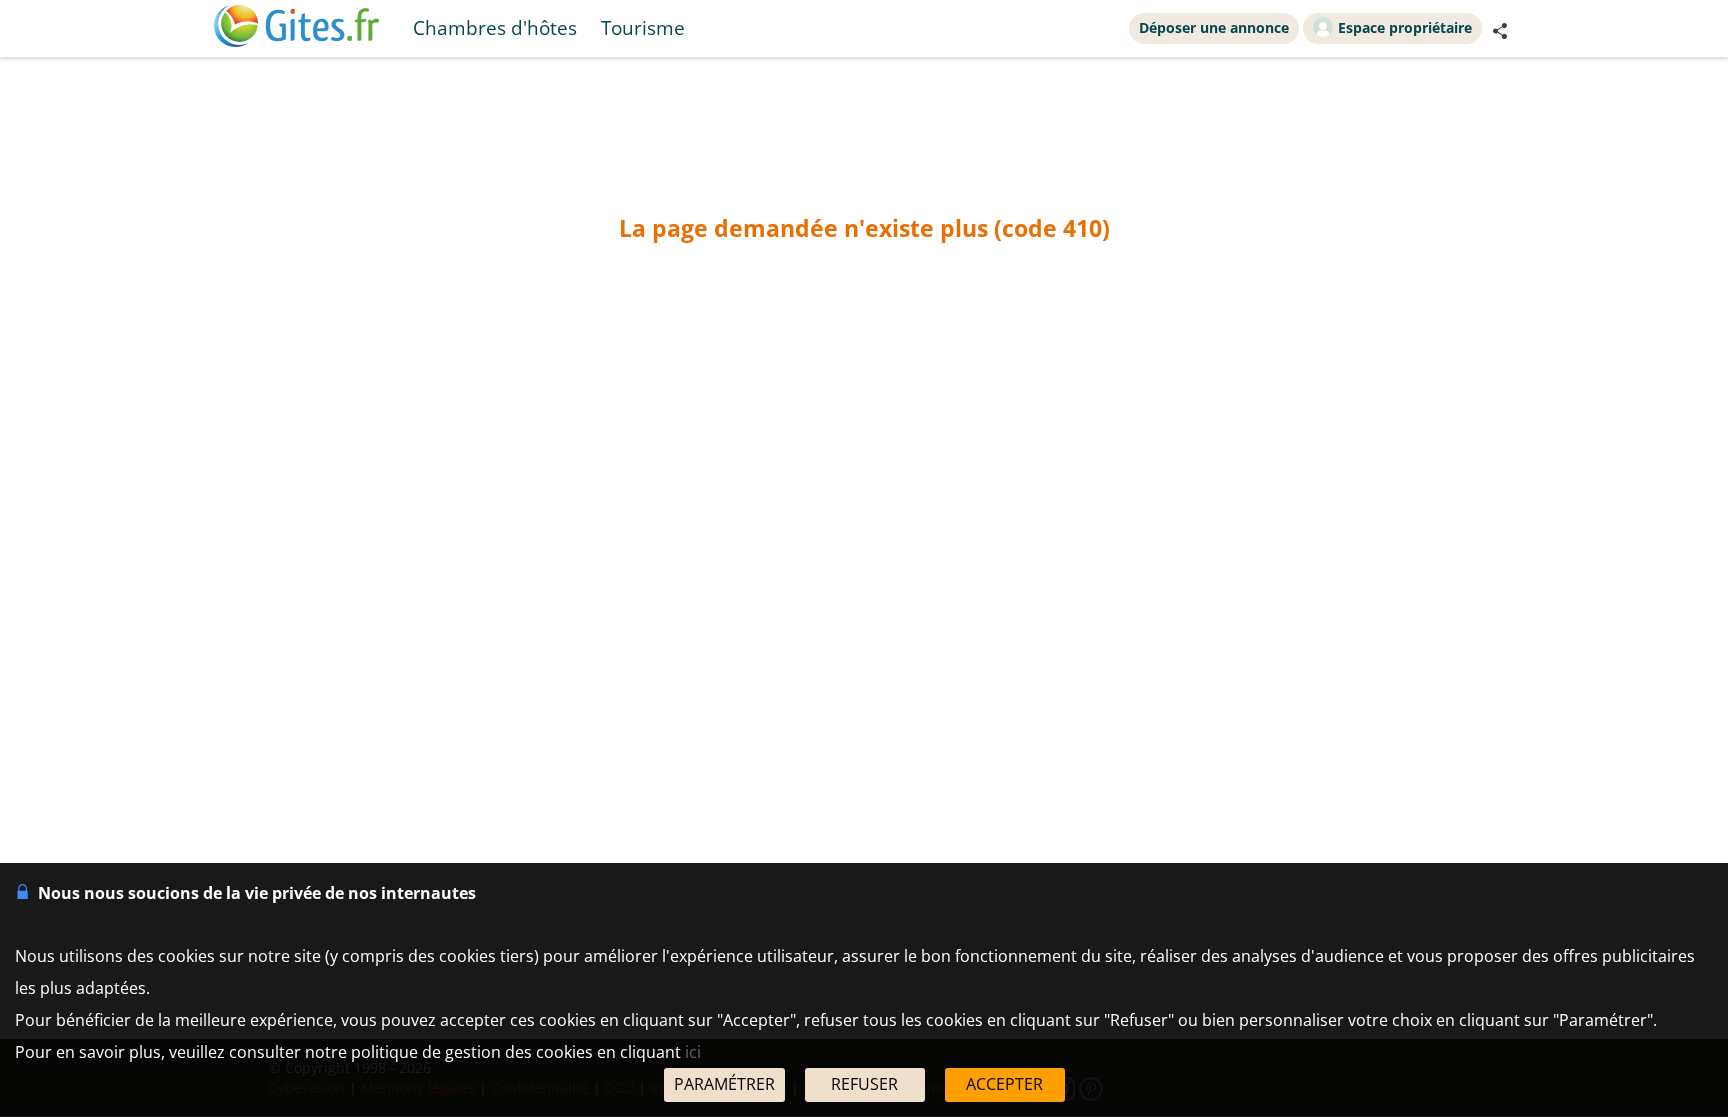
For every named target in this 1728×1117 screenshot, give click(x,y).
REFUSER (864, 1084)
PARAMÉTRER (724, 1084)
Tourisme (643, 27)
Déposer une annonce (1214, 27)
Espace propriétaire (1405, 27)
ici (693, 1052)
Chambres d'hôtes (495, 27)
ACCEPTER (1004, 1084)
